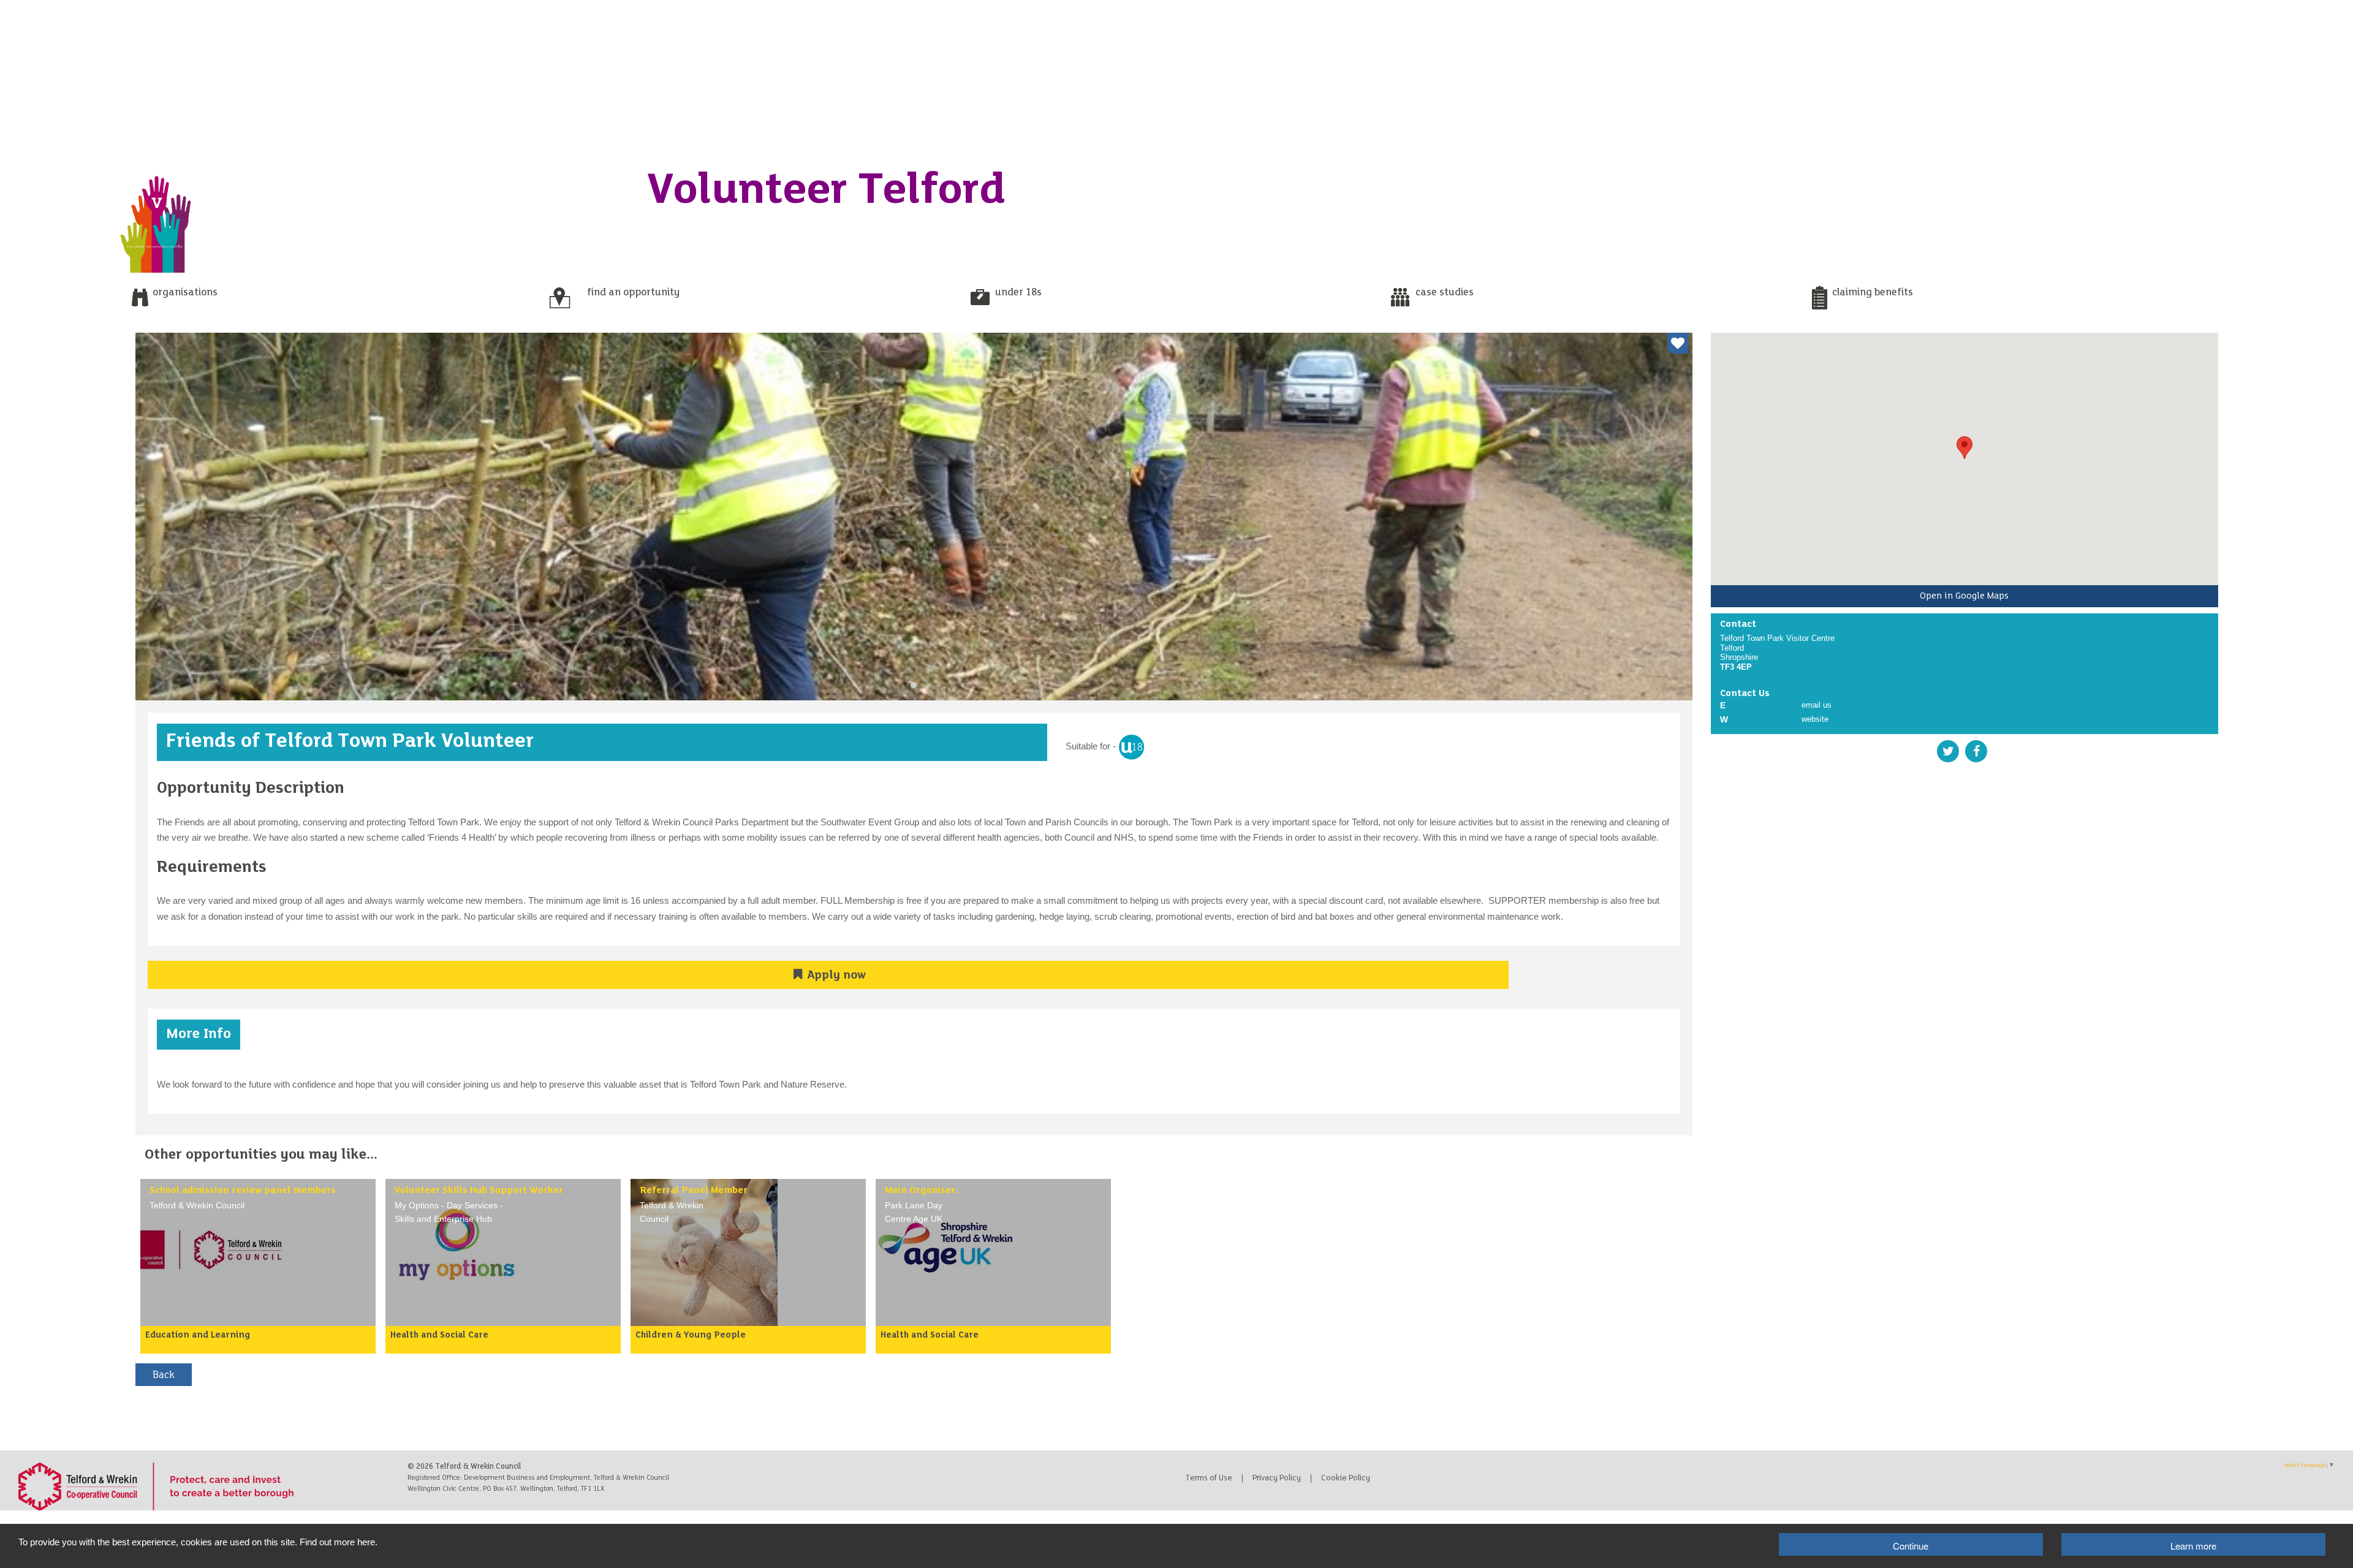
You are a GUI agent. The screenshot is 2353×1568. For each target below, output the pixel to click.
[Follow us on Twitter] (1949, 751)
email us (1817, 705)
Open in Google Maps (1964, 596)
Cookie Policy (1346, 1479)
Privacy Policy (1277, 1479)
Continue (1911, 1546)
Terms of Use (1209, 1479)
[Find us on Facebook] (1976, 751)
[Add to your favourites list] (1678, 343)
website (1815, 719)
